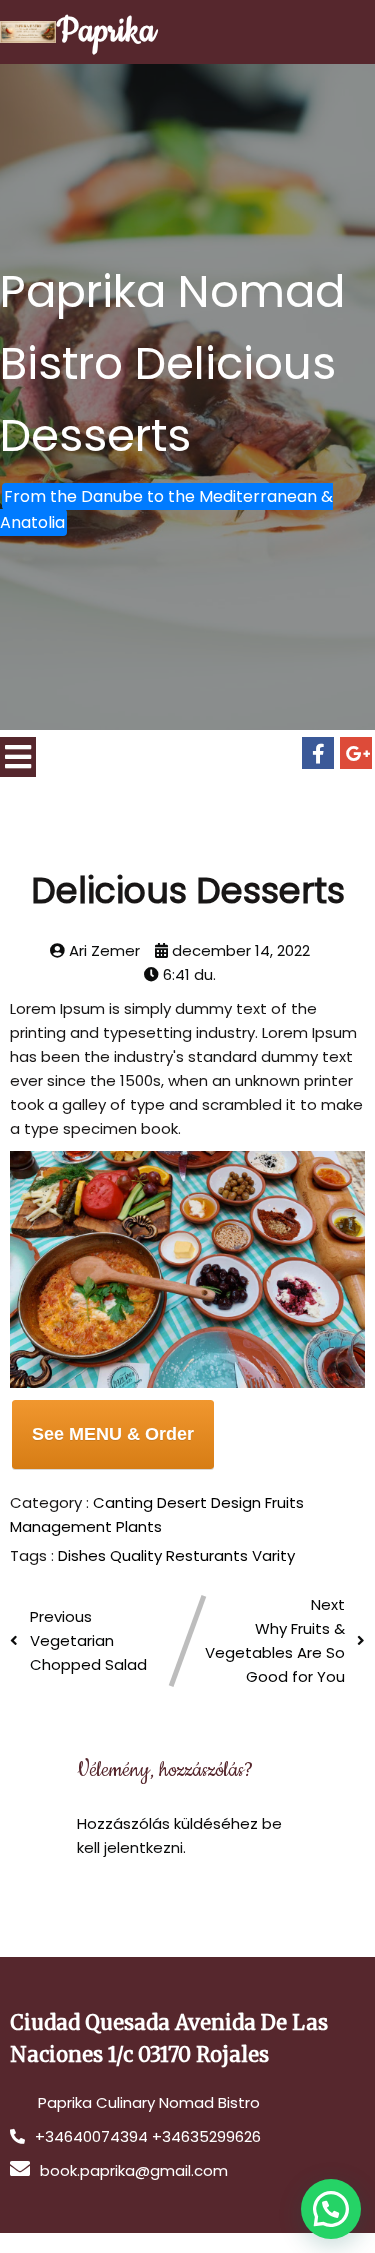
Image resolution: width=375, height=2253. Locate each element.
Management (63, 1526)
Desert (184, 1502)
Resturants (209, 1555)
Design (238, 1502)
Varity (273, 1555)
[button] (331, 2209)
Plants (139, 1526)
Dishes (84, 1555)
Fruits (284, 1502)
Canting (125, 1502)
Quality (138, 1555)
